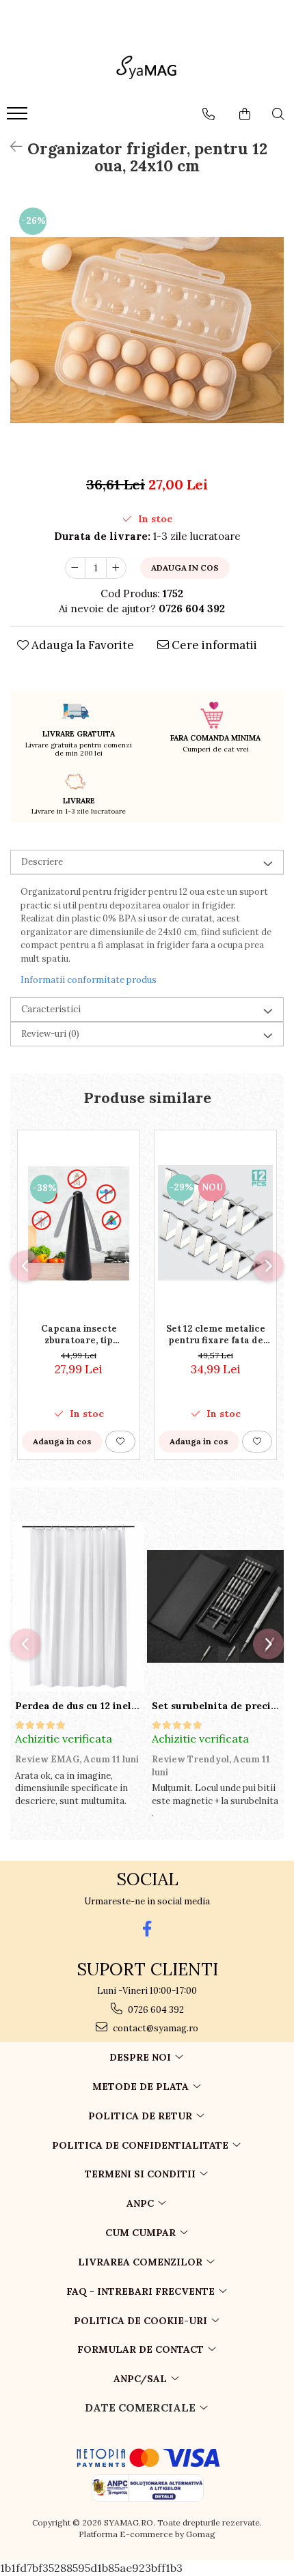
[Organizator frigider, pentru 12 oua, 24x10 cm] (147, 330)
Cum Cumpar (142, 2233)
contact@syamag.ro (155, 2028)
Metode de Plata (142, 2087)
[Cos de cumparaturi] (245, 114)
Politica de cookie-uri (142, 2321)
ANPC (142, 2203)
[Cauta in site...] (278, 114)
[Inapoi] (10, 146)
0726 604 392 (155, 2010)
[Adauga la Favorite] (120, 1442)
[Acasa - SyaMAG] (147, 70)
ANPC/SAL (142, 2379)
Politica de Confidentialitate (142, 2145)
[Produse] (19, 117)
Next (273, 344)
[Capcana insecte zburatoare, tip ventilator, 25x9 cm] (79, 1223)
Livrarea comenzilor (142, 2262)
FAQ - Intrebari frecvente (142, 2291)
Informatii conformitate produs (89, 980)
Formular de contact (142, 2349)
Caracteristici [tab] (51, 1009)
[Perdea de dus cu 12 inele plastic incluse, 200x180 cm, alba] (79, 1607)
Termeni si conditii (142, 2174)
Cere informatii (213, 645)
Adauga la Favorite (81, 645)
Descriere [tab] (42, 862)
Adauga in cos (185, 568)
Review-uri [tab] (50, 1034)
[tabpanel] (147, 330)
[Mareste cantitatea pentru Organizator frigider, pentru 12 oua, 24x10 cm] (116, 568)
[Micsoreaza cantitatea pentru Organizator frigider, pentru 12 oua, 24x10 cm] (75, 568)
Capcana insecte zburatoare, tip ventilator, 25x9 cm (79, 1334)
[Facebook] (147, 1929)
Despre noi (142, 2057)
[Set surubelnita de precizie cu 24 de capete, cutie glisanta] (215, 1607)
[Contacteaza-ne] (209, 114)
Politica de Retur (142, 2116)
